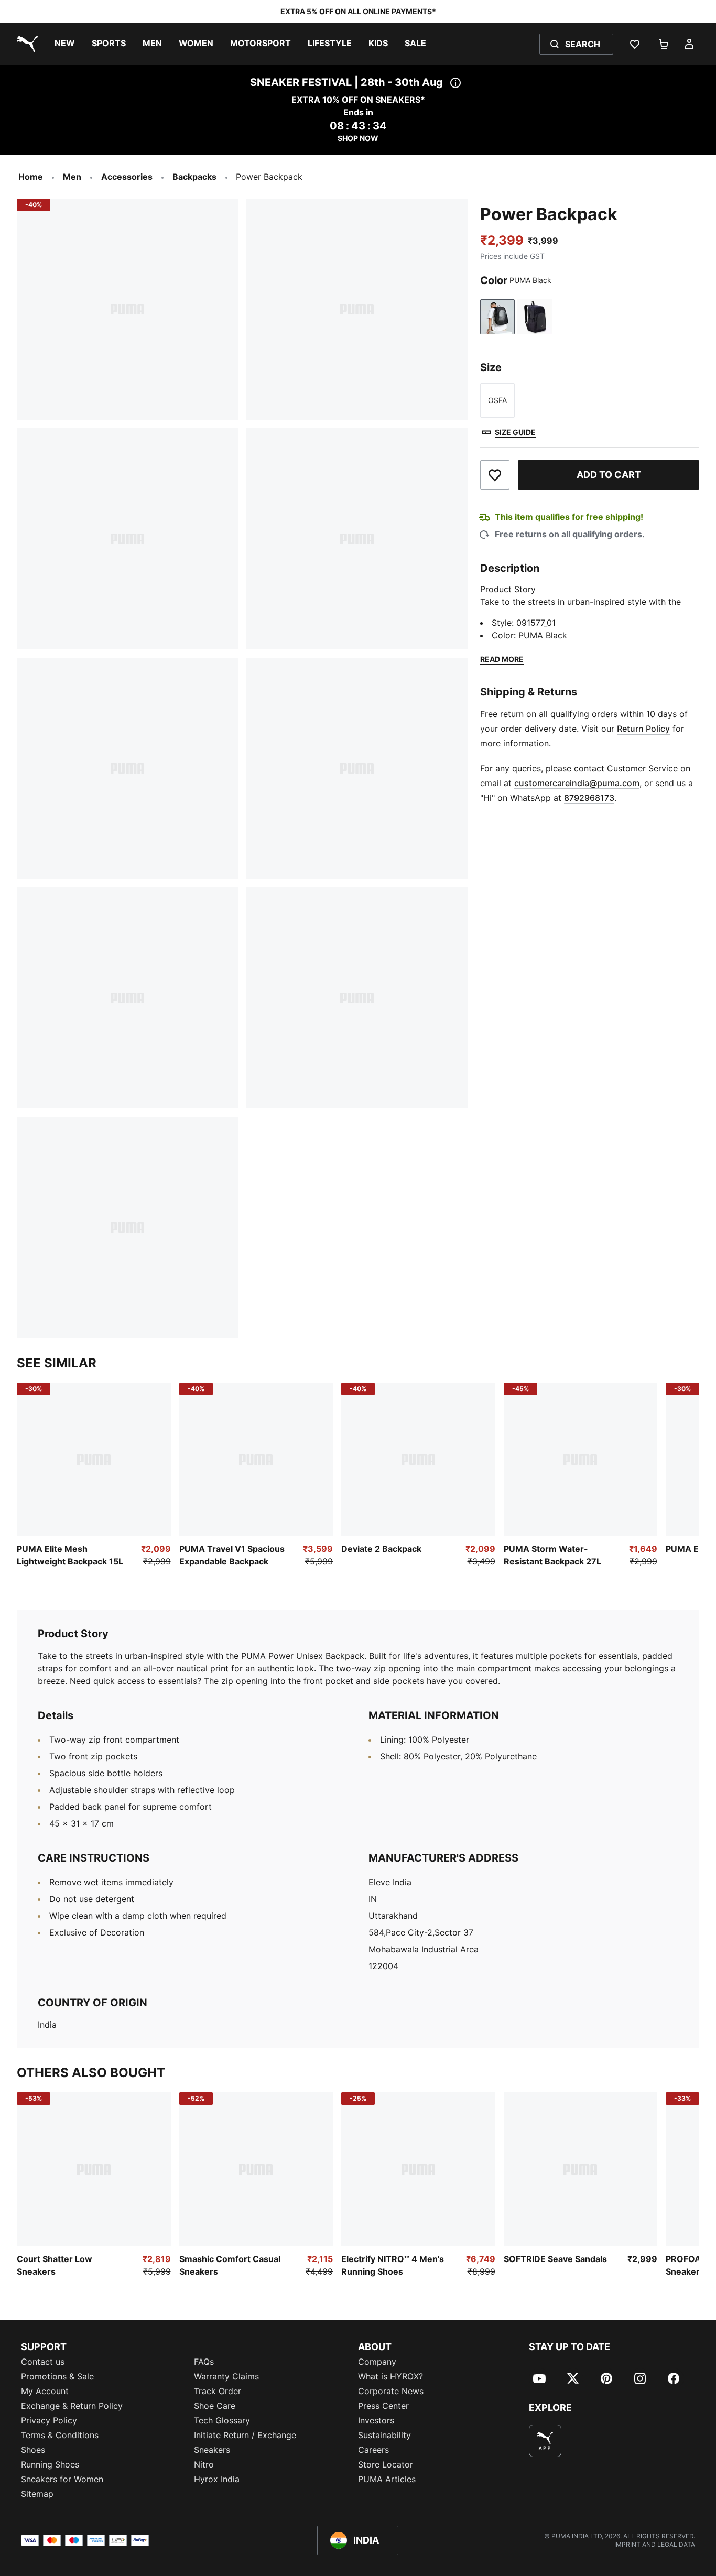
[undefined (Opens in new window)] (545, 2441)
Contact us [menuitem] (43, 2362)
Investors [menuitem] (376, 2420)
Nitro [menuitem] (204, 2464)
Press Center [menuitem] (383, 2406)
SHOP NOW (358, 138)
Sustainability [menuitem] (384, 2435)
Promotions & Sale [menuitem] (57, 2376)
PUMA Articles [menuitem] (387, 2479)
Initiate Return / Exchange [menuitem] (245, 2435)
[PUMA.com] (25, 44)
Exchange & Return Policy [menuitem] (72, 2406)
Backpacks (194, 177)
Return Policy (643, 729)
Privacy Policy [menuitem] (49, 2420)
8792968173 (589, 798)
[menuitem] (65, 44)
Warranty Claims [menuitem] (226, 2376)
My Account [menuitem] (45, 2391)
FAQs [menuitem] (204, 2362)
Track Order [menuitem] (218, 2391)
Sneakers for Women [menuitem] (62, 2479)
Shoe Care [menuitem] (215, 2406)
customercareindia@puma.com (577, 783)
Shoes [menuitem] (33, 2450)
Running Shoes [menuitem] (50, 2464)
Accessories (127, 177)
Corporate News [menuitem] (391, 2391)
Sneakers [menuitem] (212, 2450)
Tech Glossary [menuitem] (222, 2420)
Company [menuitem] (377, 2362)
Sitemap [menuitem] (37, 2494)
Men (72, 177)
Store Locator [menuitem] (386, 2464)
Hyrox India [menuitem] (217, 2479)
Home (31, 177)
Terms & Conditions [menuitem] (60, 2435)
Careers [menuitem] (373, 2450)
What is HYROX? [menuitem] (390, 2376)
